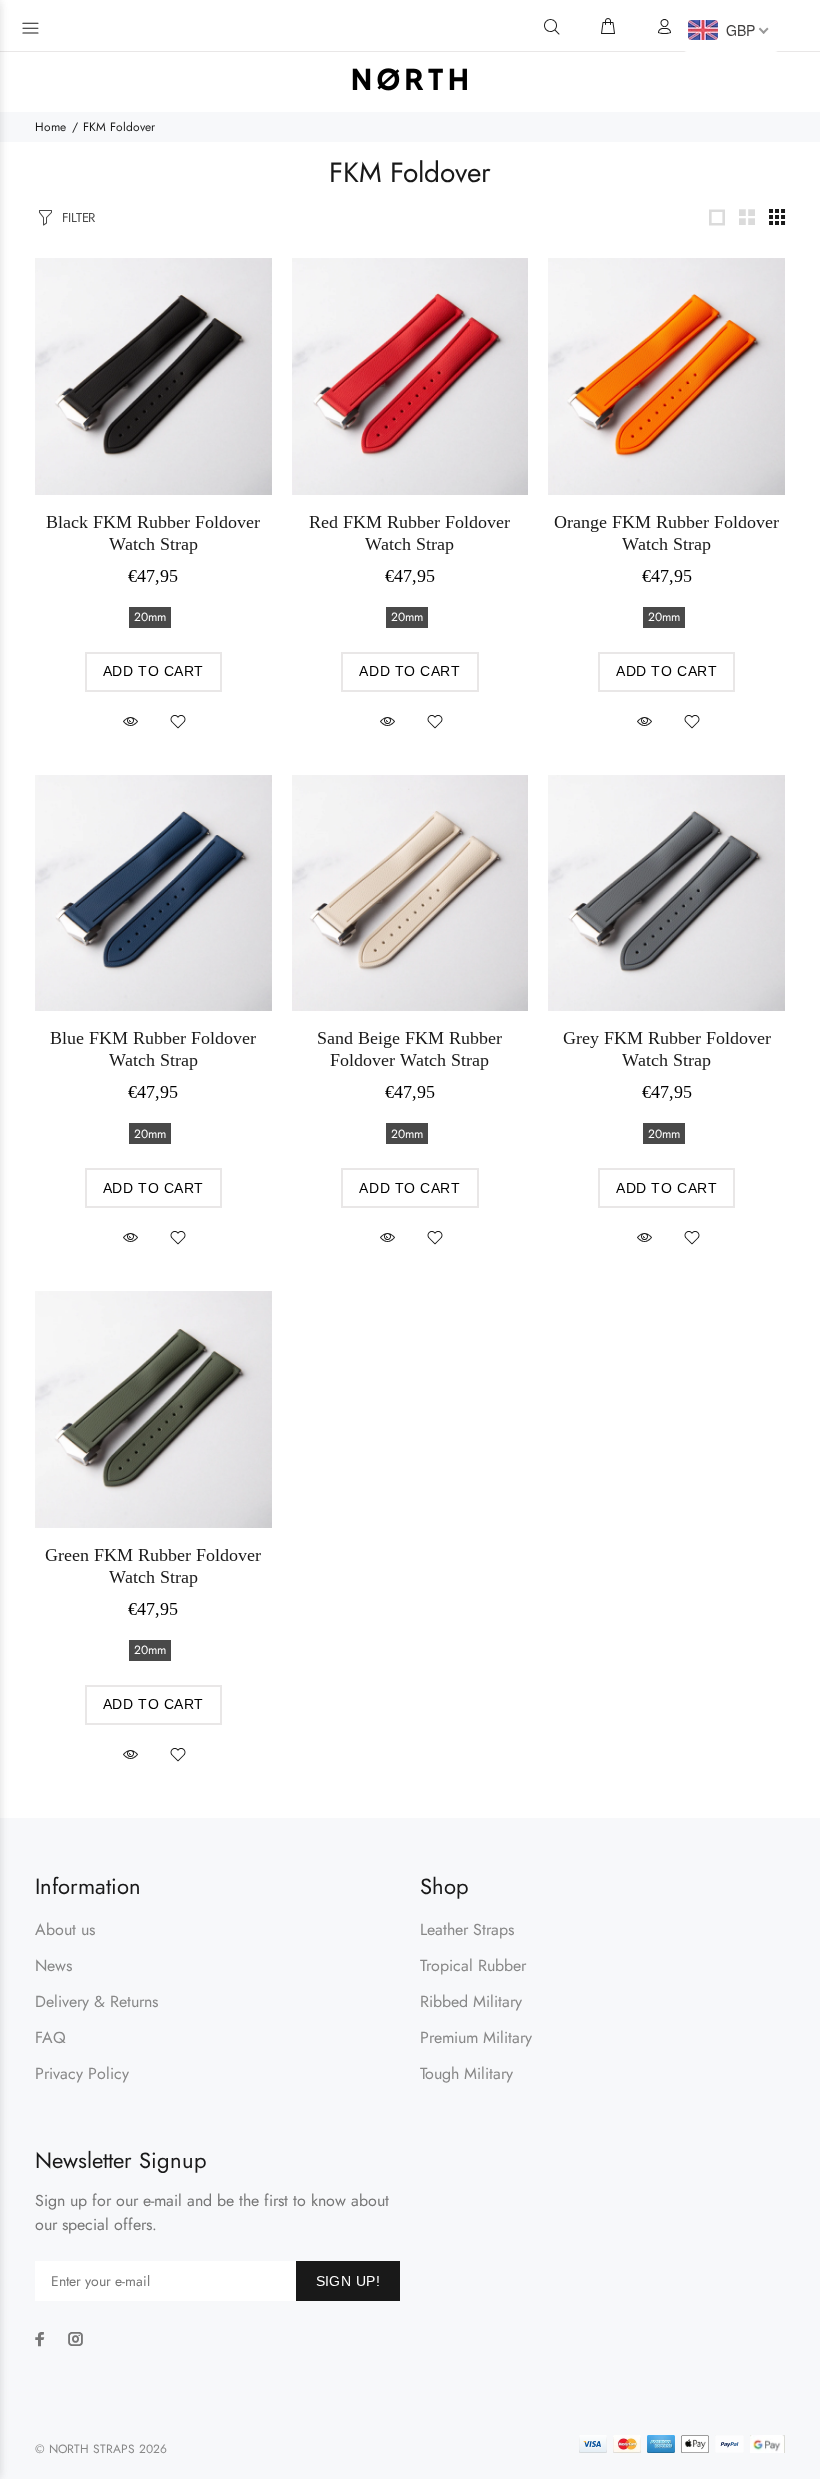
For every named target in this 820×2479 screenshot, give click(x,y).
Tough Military (466, 2073)
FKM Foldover (119, 127)
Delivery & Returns (96, 2001)
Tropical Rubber (473, 1965)
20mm (150, 617)
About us (65, 1929)
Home (50, 127)
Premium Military (476, 2037)
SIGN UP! (348, 2281)
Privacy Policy (82, 2073)
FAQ (50, 2037)
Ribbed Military (471, 2001)
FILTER (78, 217)
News (53, 1965)
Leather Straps (467, 1929)
